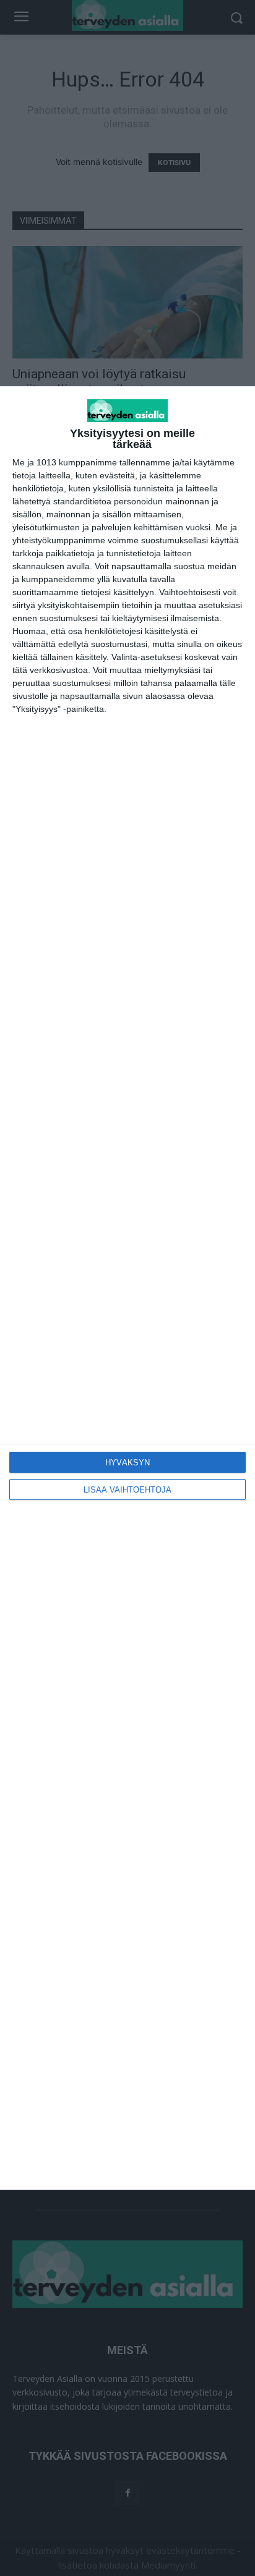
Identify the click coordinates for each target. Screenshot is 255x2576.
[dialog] (127, 1288)
